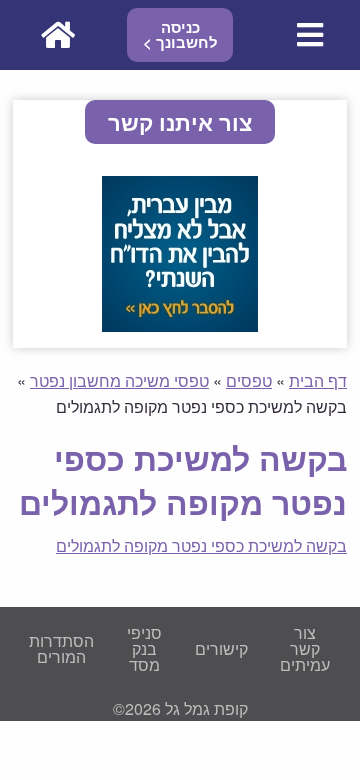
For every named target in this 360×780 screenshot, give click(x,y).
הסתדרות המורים (61, 648)
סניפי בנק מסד (144, 648)
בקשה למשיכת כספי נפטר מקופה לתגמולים (201, 545)
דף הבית (318, 380)
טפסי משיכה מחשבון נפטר (119, 380)
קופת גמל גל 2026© (180, 708)
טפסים (249, 380)
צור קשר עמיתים (305, 648)
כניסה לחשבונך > (180, 34)
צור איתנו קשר (180, 122)
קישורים (221, 648)
